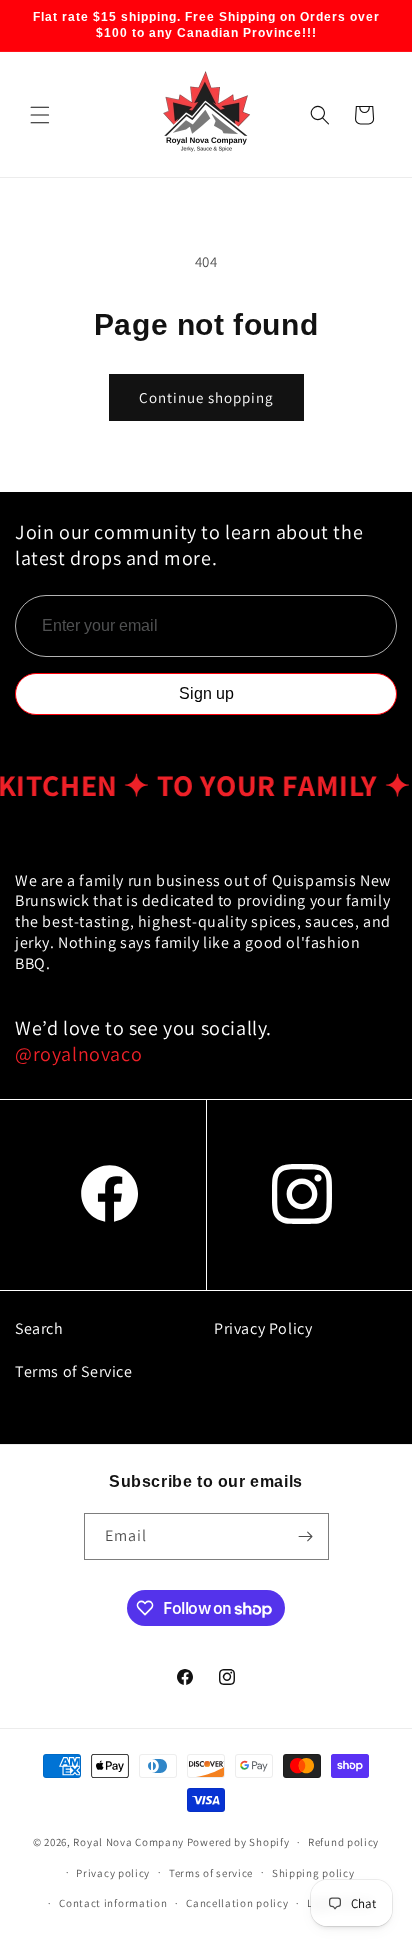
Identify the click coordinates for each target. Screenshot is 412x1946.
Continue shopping (206, 397)
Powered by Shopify (238, 1842)
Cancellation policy (237, 1903)
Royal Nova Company (128, 1842)
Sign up (206, 693)
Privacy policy (113, 1873)
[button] (40, 115)
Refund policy (343, 1842)
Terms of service (211, 1873)
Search (39, 1328)
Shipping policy (313, 1873)
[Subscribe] (306, 1536)
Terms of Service (74, 1371)
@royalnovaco (78, 1054)
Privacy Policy (263, 1328)
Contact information (113, 1903)
